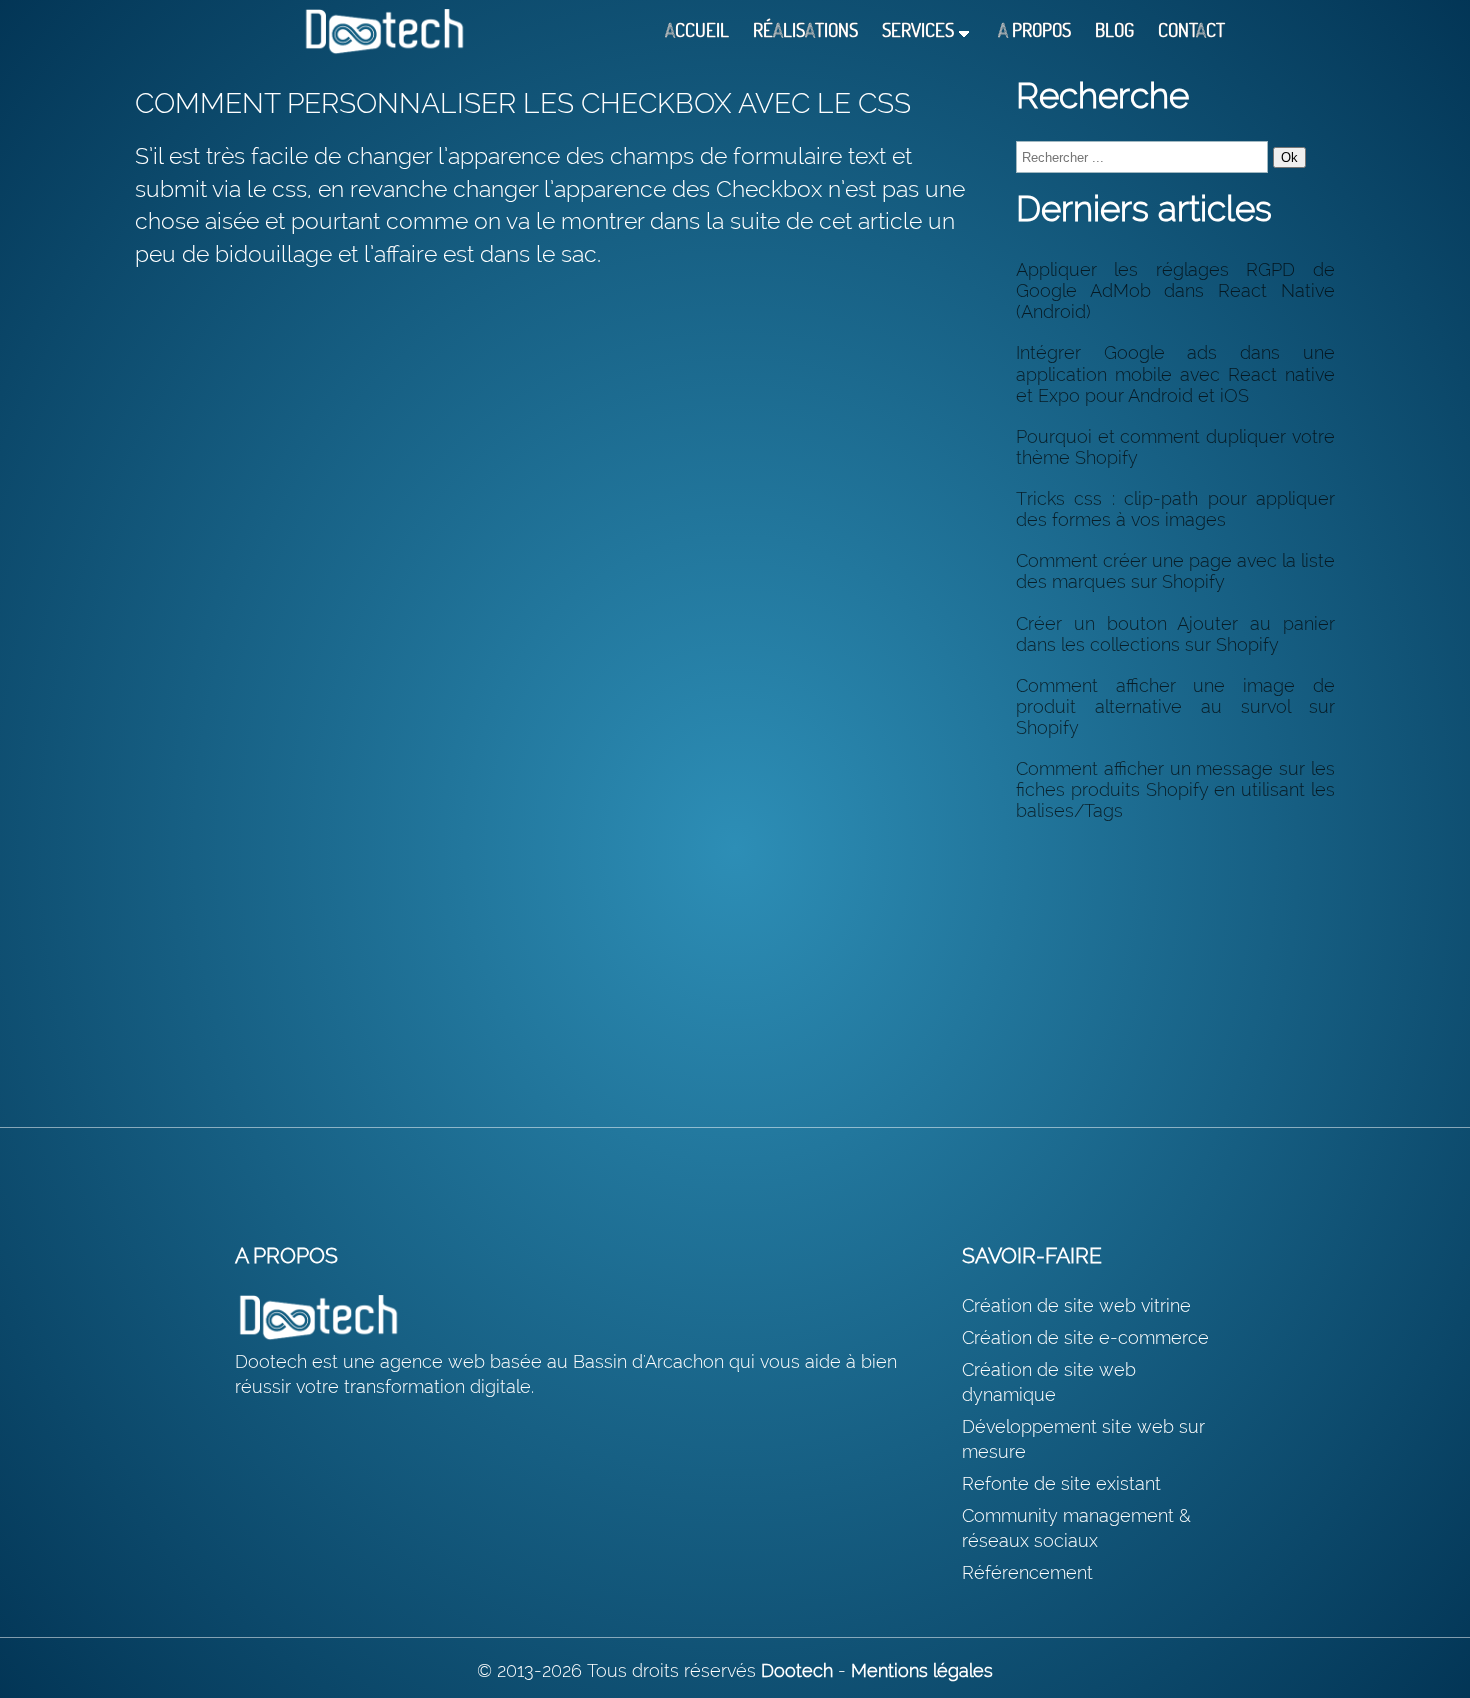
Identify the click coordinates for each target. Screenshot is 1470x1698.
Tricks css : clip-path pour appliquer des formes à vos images (1175, 509)
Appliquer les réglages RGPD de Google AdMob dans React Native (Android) (1175, 290)
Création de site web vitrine (1076, 1305)
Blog (1114, 31)
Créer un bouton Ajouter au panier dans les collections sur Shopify (1175, 634)
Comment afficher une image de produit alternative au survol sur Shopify (1175, 706)
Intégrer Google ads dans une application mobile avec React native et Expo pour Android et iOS (1175, 373)
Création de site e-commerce (1085, 1337)
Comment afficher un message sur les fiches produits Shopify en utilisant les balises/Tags (1175, 789)
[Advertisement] (1175, 962)
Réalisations (805, 31)
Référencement (1027, 1572)
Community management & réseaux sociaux (1076, 1528)
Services (918, 31)
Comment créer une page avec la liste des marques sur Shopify (1175, 571)
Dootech (797, 1670)
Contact (1191, 31)
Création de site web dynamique (1049, 1382)
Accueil (697, 31)
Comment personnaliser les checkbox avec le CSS (523, 103)
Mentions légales (922, 1670)
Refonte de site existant (1061, 1483)
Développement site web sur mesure (1083, 1439)
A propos (1034, 31)
